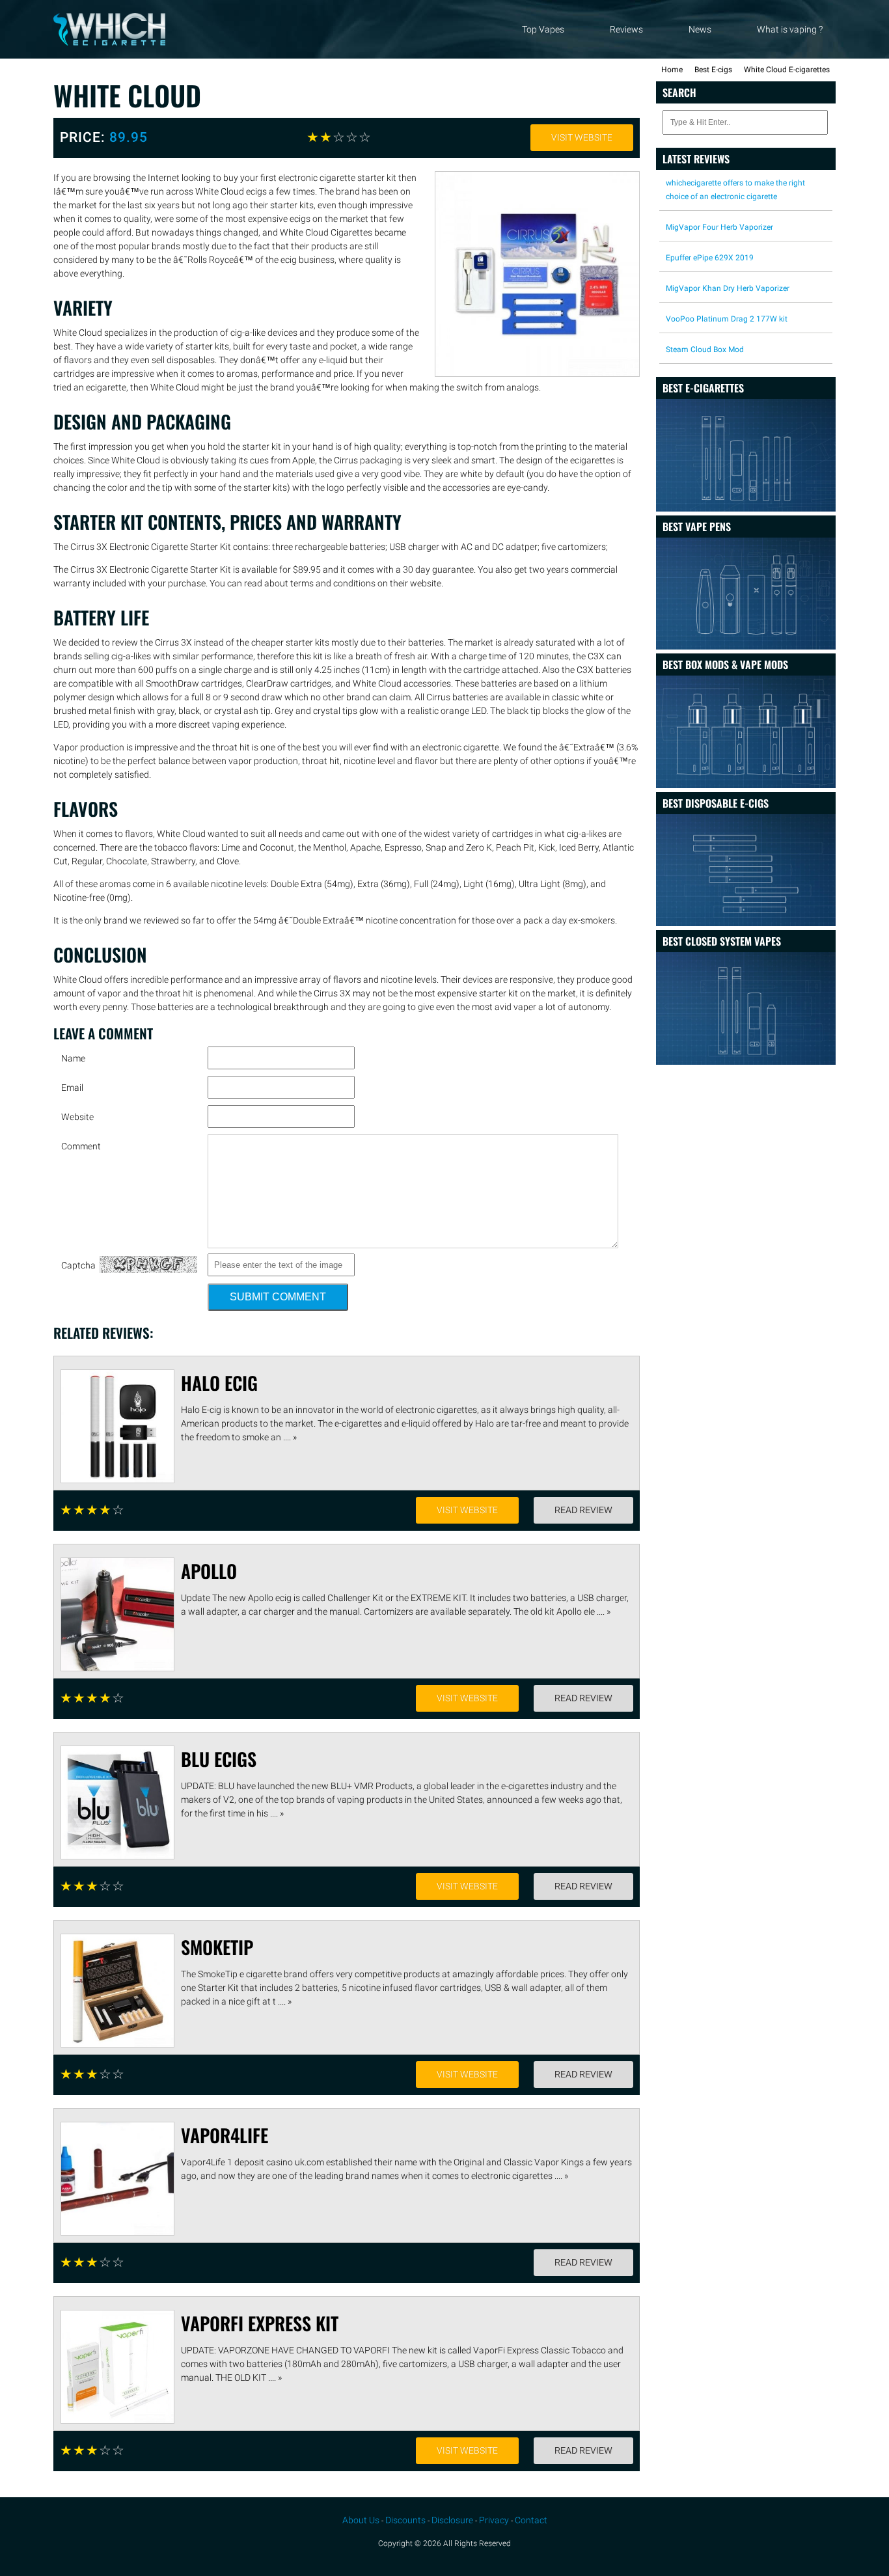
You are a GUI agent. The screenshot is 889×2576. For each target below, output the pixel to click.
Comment (81, 1146)
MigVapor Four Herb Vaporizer (719, 227)
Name (73, 1058)
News (700, 29)
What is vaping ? (790, 29)
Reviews (626, 29)
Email (72, 1088)
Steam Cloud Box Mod (705, 349)
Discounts (405, 2520)
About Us (361, 2520)
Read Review (583, 1510)
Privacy (494, 2520)
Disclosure (452, 2520)
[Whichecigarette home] (109, 42)
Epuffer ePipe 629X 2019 (710, 258)
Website (77, 1117)
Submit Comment (278, 1297)
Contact (531, 2520)
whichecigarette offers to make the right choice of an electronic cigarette (735, 190)
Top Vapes (543, 29)
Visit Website (582, 137)
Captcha (78, 1265)
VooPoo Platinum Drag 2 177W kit (727, 319)
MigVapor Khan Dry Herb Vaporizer (728, 288)
